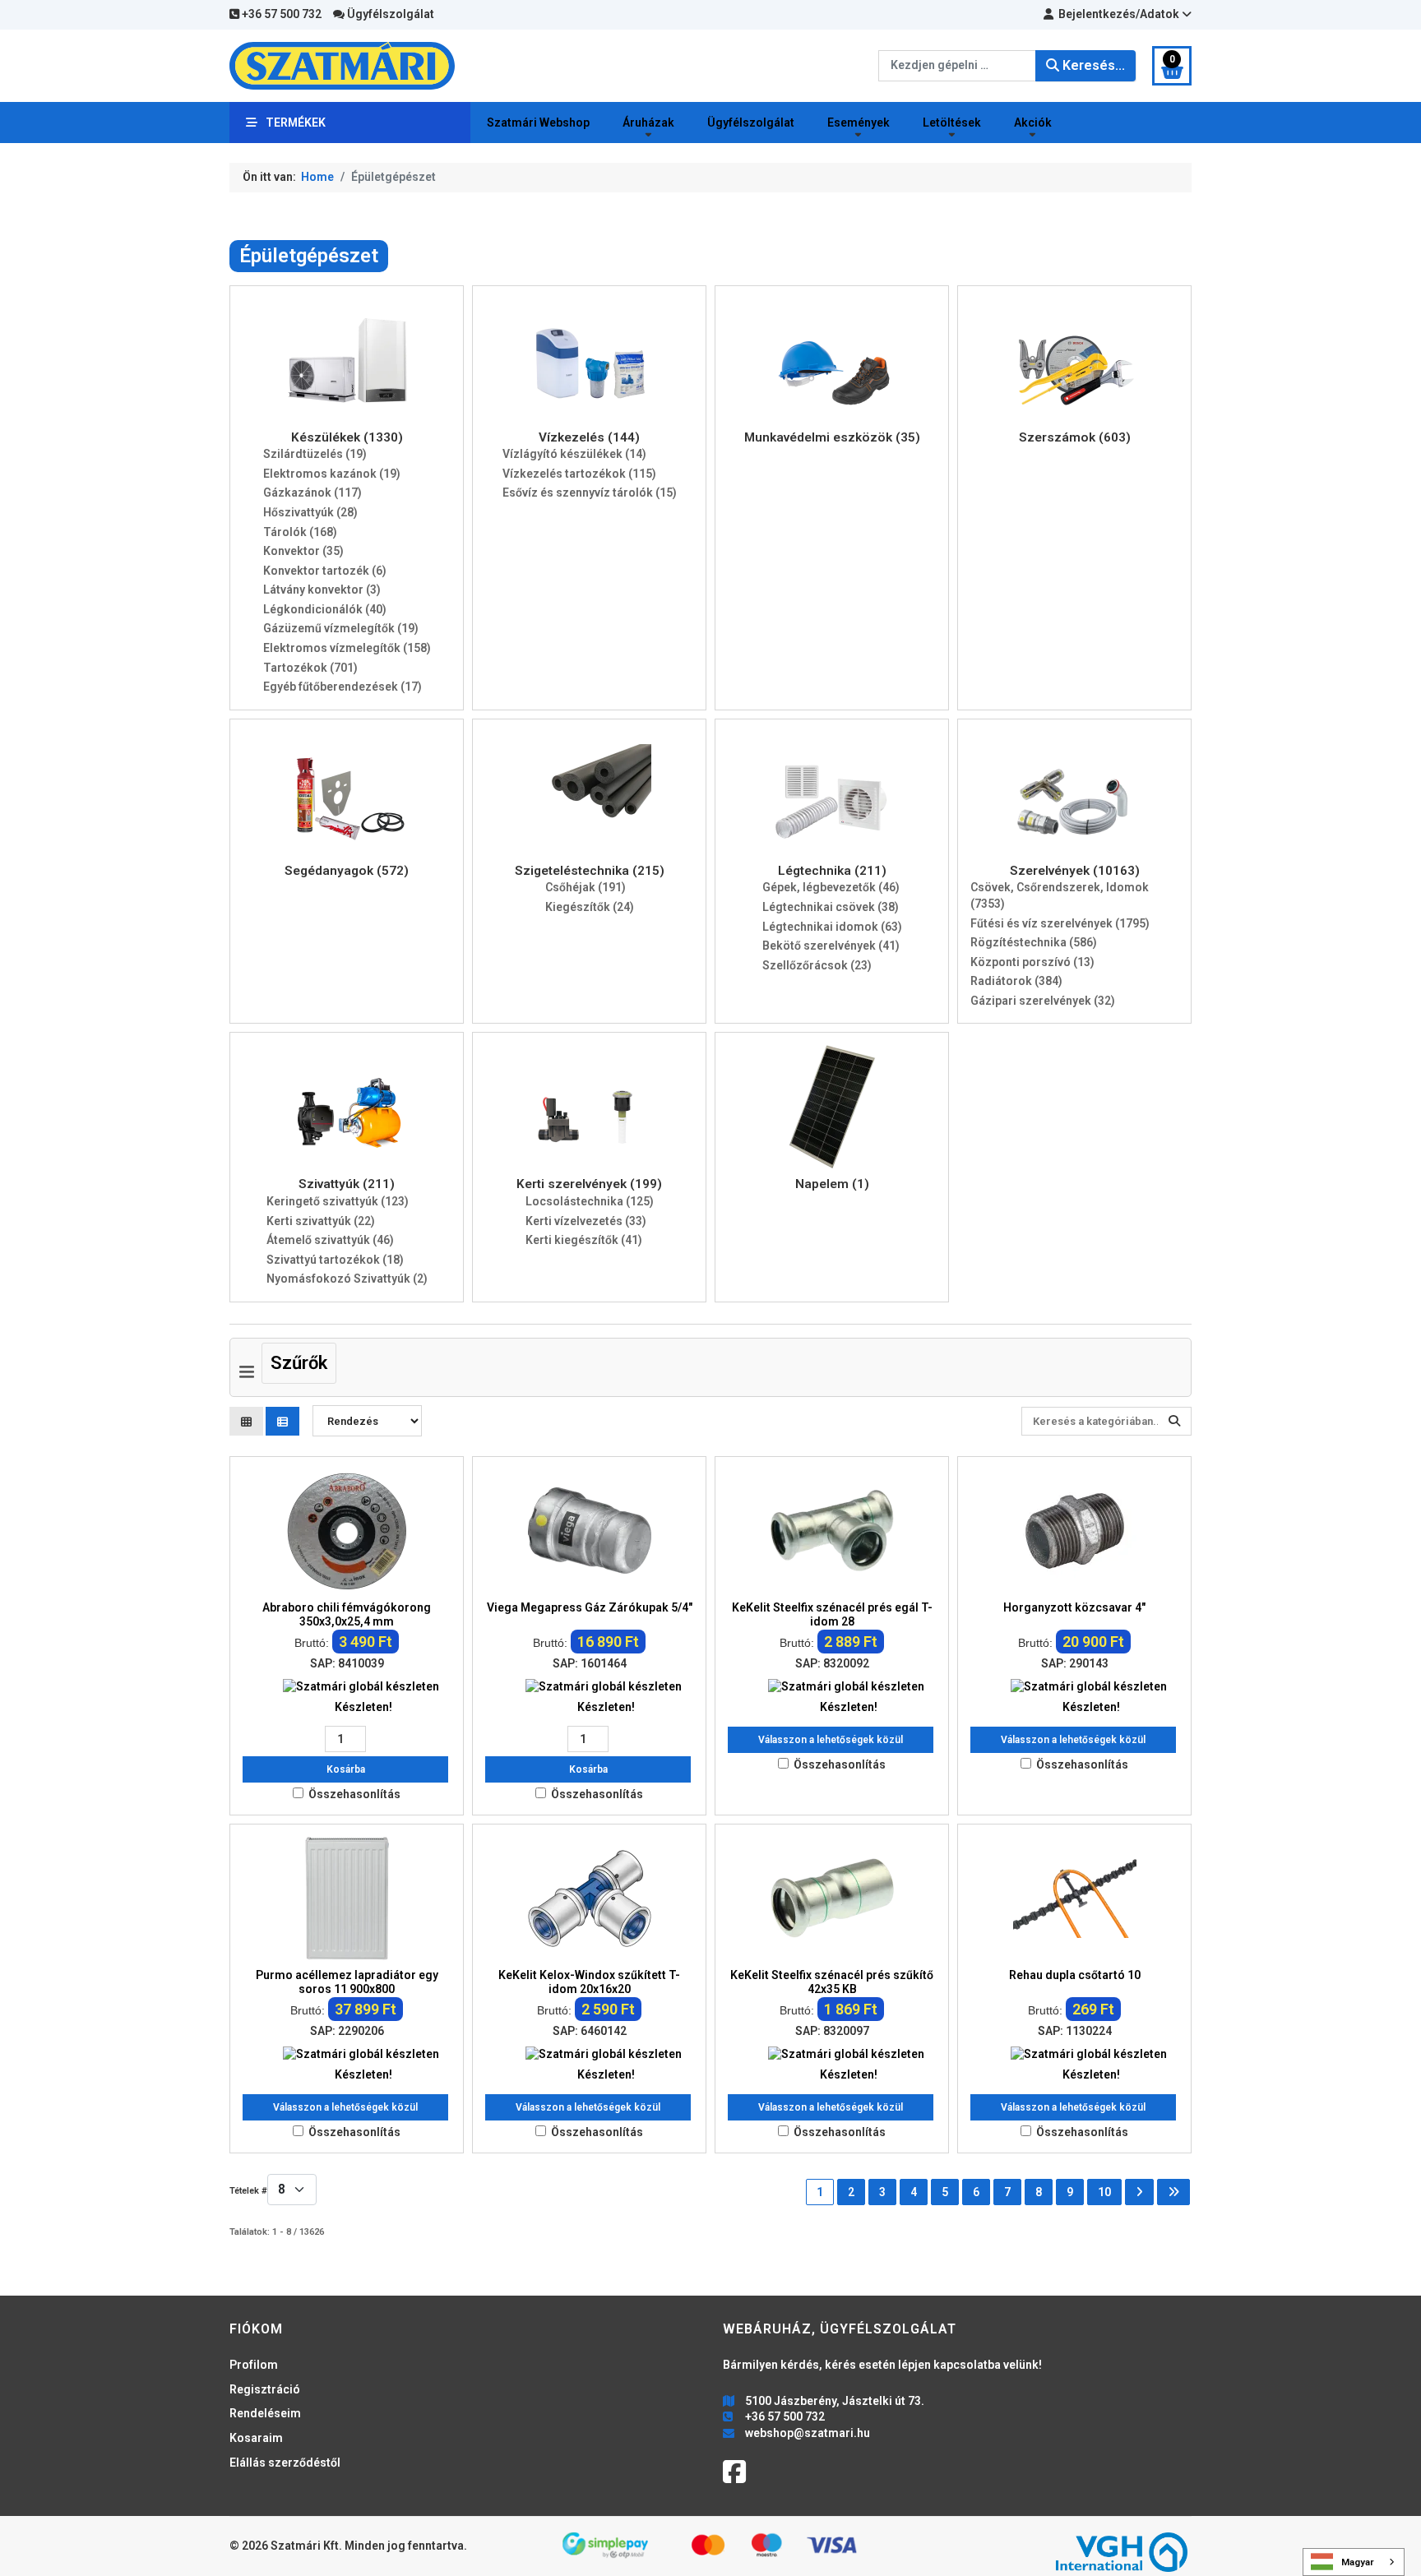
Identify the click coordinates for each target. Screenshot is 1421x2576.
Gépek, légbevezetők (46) (831, 887)
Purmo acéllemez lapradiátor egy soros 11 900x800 (347, 1982)
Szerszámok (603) (1075, 437)
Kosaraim (256, 2438)
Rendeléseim (265, 2413)
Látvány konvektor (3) (322, 590)
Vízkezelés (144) (589, 437)
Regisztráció (265, 2389)
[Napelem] (832, 1106)
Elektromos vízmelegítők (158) (347, 648)
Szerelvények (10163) (1075, 871)
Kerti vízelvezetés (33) (586, 1221)
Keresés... (1092, 65)
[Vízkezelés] (590, 358)
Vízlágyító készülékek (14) (574, 454)
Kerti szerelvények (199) (589, 1184)
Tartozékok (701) (310, 668)
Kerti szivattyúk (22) (321, 1221)
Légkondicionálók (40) (325, 609)
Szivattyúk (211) (347, 1184)
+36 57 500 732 (280, 14)
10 (1104, 2192)
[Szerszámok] (1075, 358)
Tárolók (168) (300, 532)
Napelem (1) (832, 1184)
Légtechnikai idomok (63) (832, 927)
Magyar (1358, 2562)
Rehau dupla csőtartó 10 (1075, 1975)
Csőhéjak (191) (586, 887)
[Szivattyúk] (347, 1106)
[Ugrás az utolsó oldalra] (1173, 2192)
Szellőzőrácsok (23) (817, 965)
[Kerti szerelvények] (590, 1106)
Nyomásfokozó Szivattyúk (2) (347, 1279)
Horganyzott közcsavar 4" (1074, 1607)
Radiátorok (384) (1016, 981)
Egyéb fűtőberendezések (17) (343, 687)
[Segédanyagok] (347, 793)
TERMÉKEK (296, 123)
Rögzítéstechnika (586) (1034, 942)
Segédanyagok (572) (347, 871)
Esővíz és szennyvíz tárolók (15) (590, 493)
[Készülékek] (347, 358)
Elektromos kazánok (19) (332, 474)
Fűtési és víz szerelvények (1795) (1060, 923)
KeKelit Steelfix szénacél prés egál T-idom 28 (832, 1614)
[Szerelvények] (1075, 793)
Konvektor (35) (303, 551)
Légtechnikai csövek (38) (831, 907)
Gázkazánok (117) (312, 493)
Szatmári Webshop (538, 123)
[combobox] (957, 66)
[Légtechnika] (832, 793)
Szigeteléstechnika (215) (590, 871)
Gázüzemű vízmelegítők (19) (341, 628)
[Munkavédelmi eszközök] (832, 358)
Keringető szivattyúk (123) (338, 1201)
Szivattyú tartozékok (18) (335, 1260)
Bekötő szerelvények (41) (831, 946)
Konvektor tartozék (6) (325, 571)
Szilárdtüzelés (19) (315, 454)
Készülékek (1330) (347, 437)
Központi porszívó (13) (1032, 962)
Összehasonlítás (354, 1794)
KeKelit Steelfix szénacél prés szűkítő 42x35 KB (832, 1982)
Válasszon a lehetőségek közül (831, 1740)
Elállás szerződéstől (285, 2463)
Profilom (254, 2365)
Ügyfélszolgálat (389, 14)
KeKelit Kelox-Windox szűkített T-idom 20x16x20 (589, 1982)
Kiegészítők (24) (590, 907)
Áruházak (648, 123)
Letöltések (952, 123)
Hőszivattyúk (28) (310, 512)
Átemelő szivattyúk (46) (330, 1240)
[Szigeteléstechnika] (590, 793)
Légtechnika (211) (832, 871)
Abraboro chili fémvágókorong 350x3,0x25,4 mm (347, 1614)
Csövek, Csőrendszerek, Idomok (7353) (1060, 895)
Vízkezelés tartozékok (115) (579, 474)
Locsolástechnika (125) (590, 1201)
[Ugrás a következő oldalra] (1139, 2192)
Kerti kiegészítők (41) (584, 1240)
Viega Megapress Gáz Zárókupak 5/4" (590, 1607)
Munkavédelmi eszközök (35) (832, 437)
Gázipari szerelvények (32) (1043, 1001)
